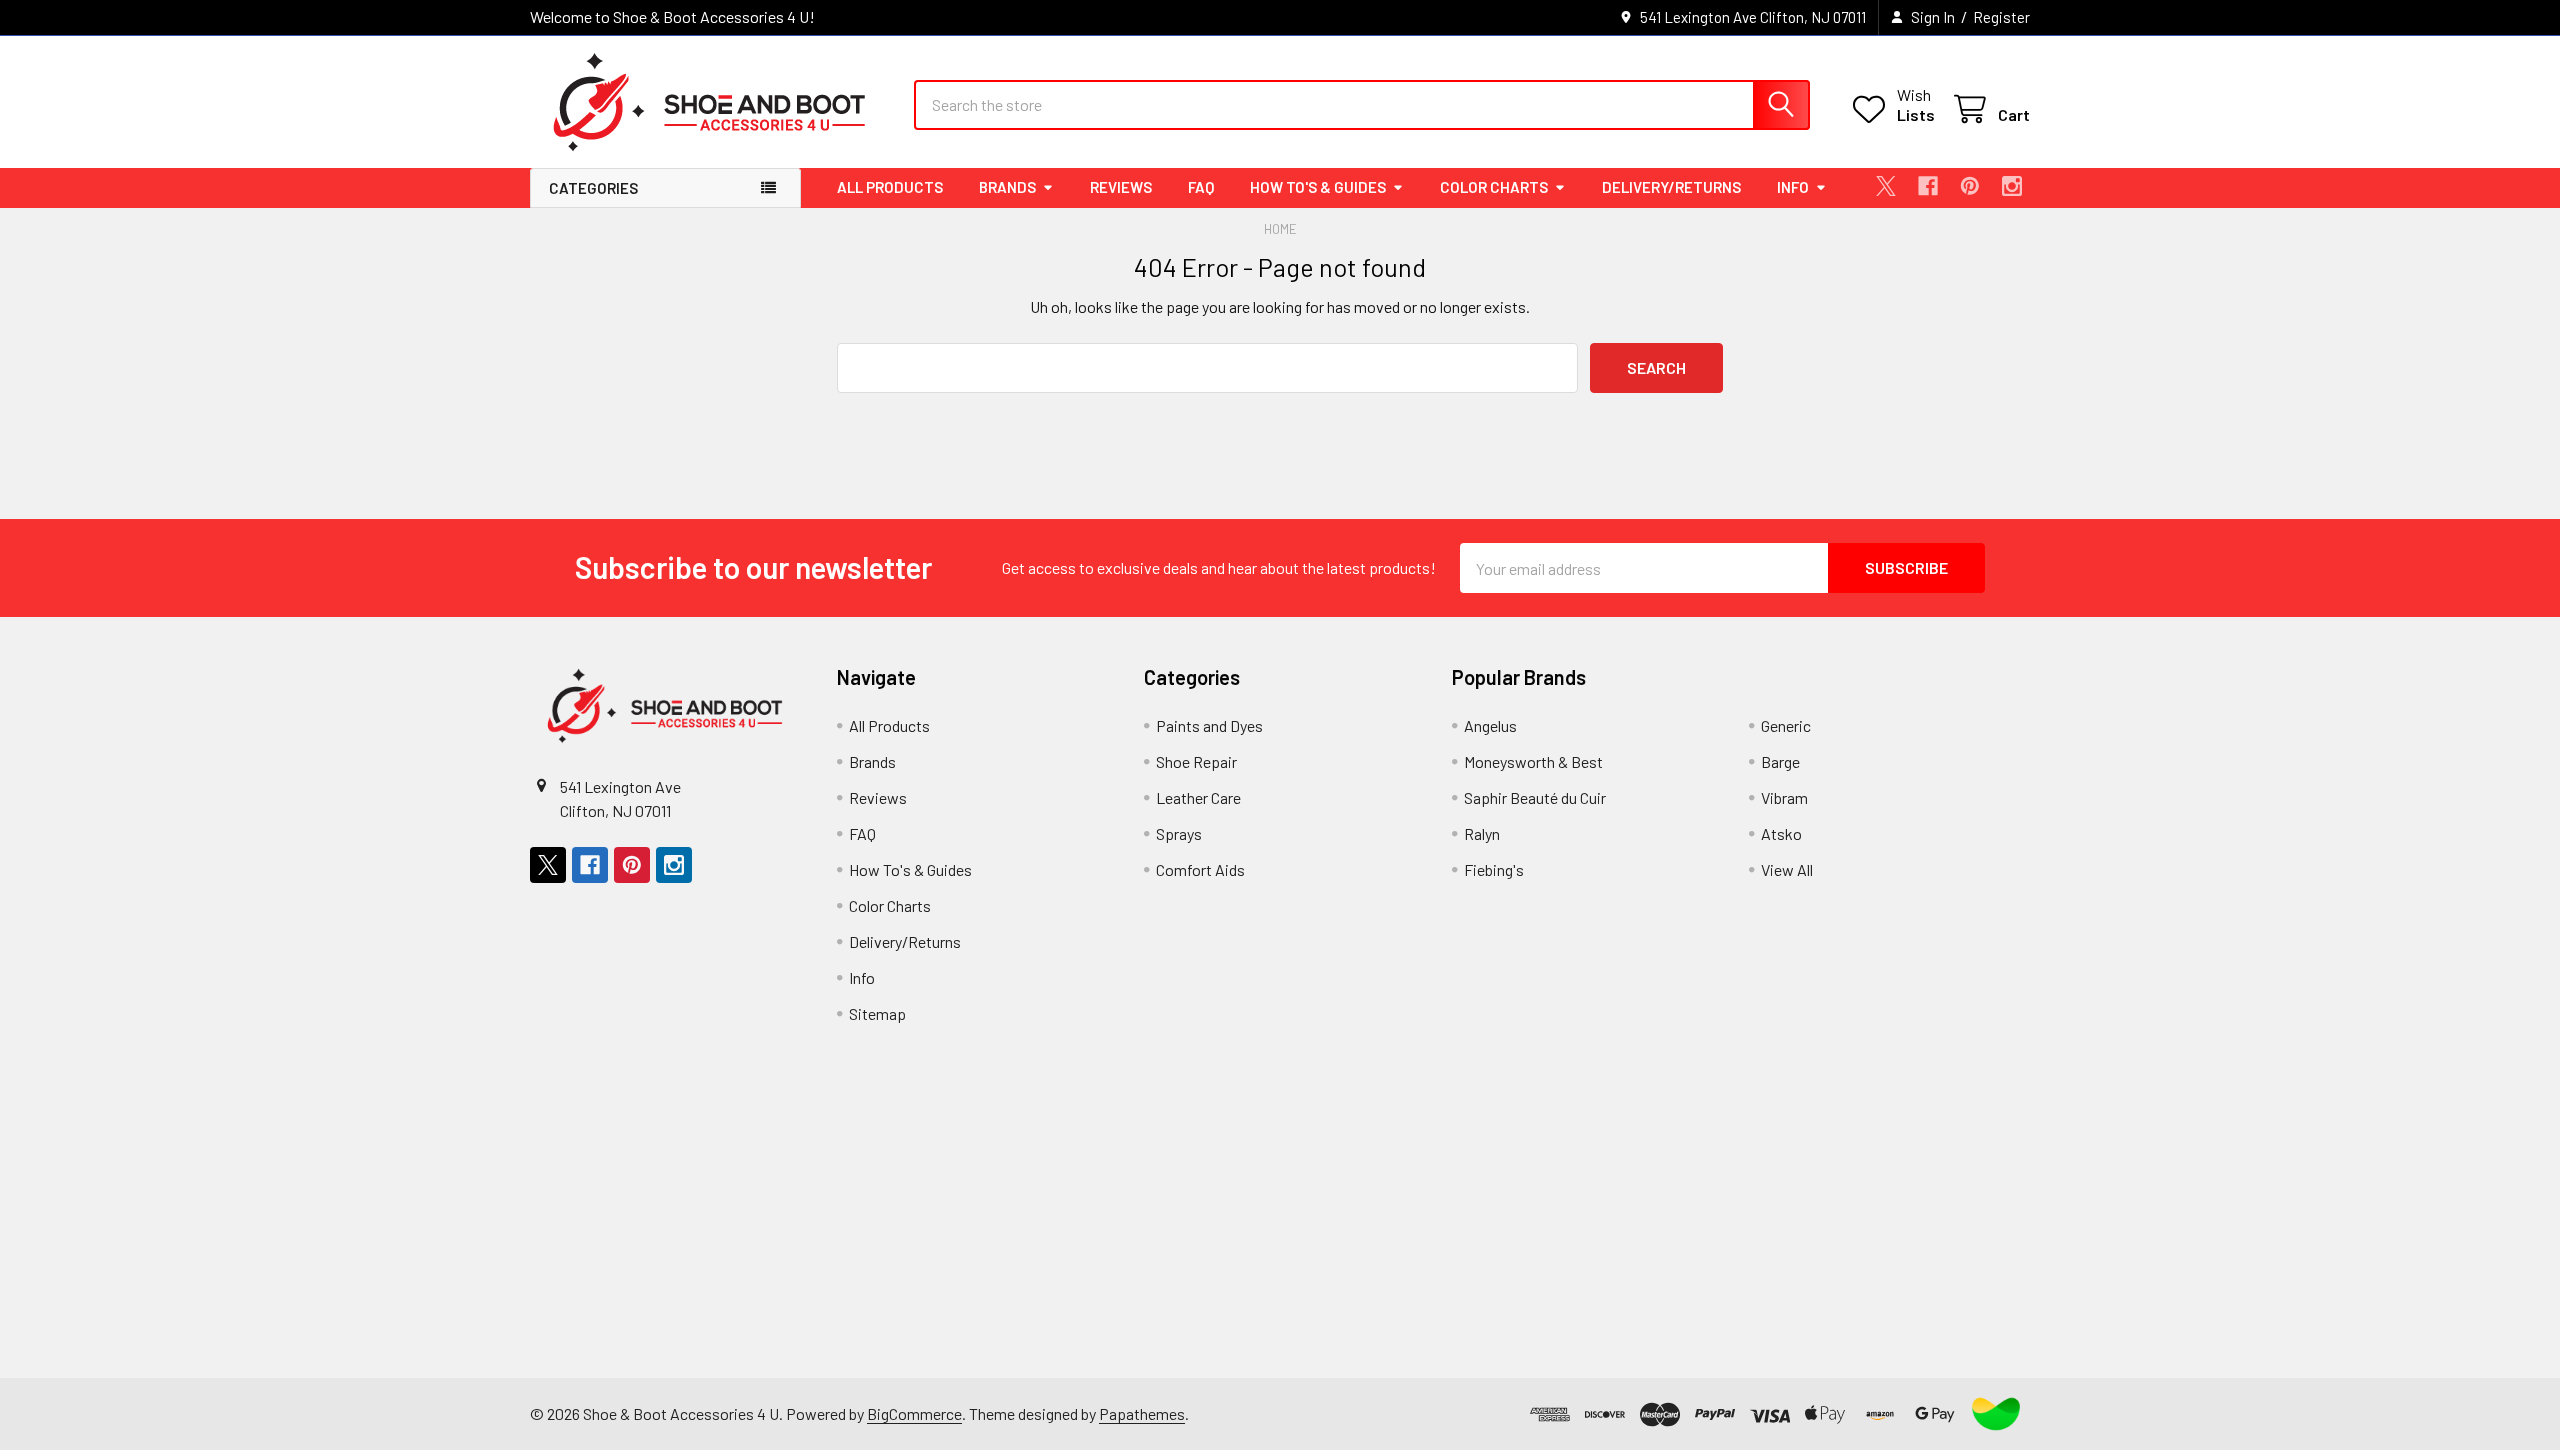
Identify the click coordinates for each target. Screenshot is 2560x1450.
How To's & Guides (1318, 187)
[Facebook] (1928, 186)
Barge (1780, 761)
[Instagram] (2012, 186)
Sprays (1179, 833)
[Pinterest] (1970, 186)
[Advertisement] (1141, 1238)
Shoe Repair (1196, 761)
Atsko (1781, 833)
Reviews (1121, 187)
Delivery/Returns (1671, 187)
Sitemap (877, 1013)
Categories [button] (593, 188)
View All (1787, 869)
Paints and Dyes (1209, 725)
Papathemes (1142, 1413)
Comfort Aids (1200, 869)
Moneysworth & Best (1533, 761)
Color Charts (1494, 187)
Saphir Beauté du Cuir (1535, 797)
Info (1793, 187)
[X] (1886, 186)
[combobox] (1362, 105)
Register (2001, 17)
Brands (1007, 187)
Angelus (1490, 725)
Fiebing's (1494, 869)
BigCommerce (914, 1413)
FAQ (1201, 187)
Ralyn (1482, 833)
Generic (1786, 725)
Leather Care (1198, 797)
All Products (890, 187)
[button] (1996, 1414)
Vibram (1784, 797)
